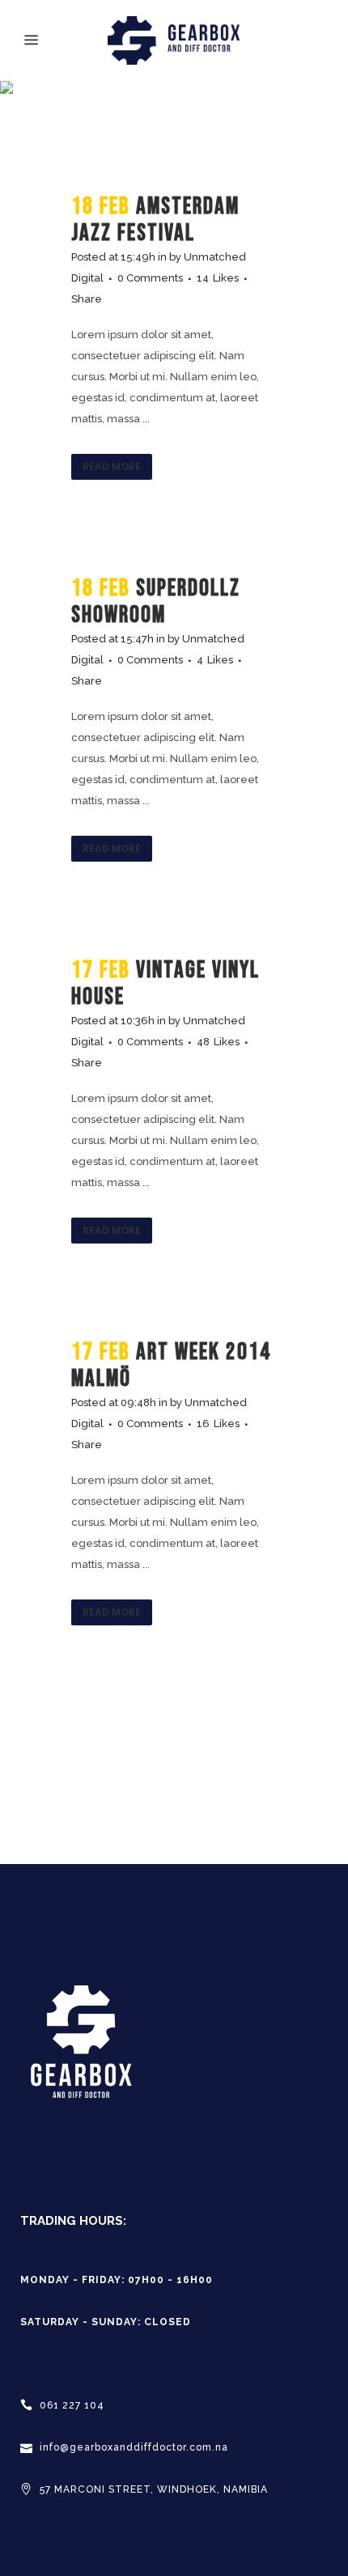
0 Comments (150, 278)
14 (218, 278)
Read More (112, 466)
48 (218, 1042)
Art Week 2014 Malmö (171, 1366)
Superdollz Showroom (156, 602)
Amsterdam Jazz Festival (155, 220)
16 (218, 1424)
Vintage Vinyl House (166, 984)
